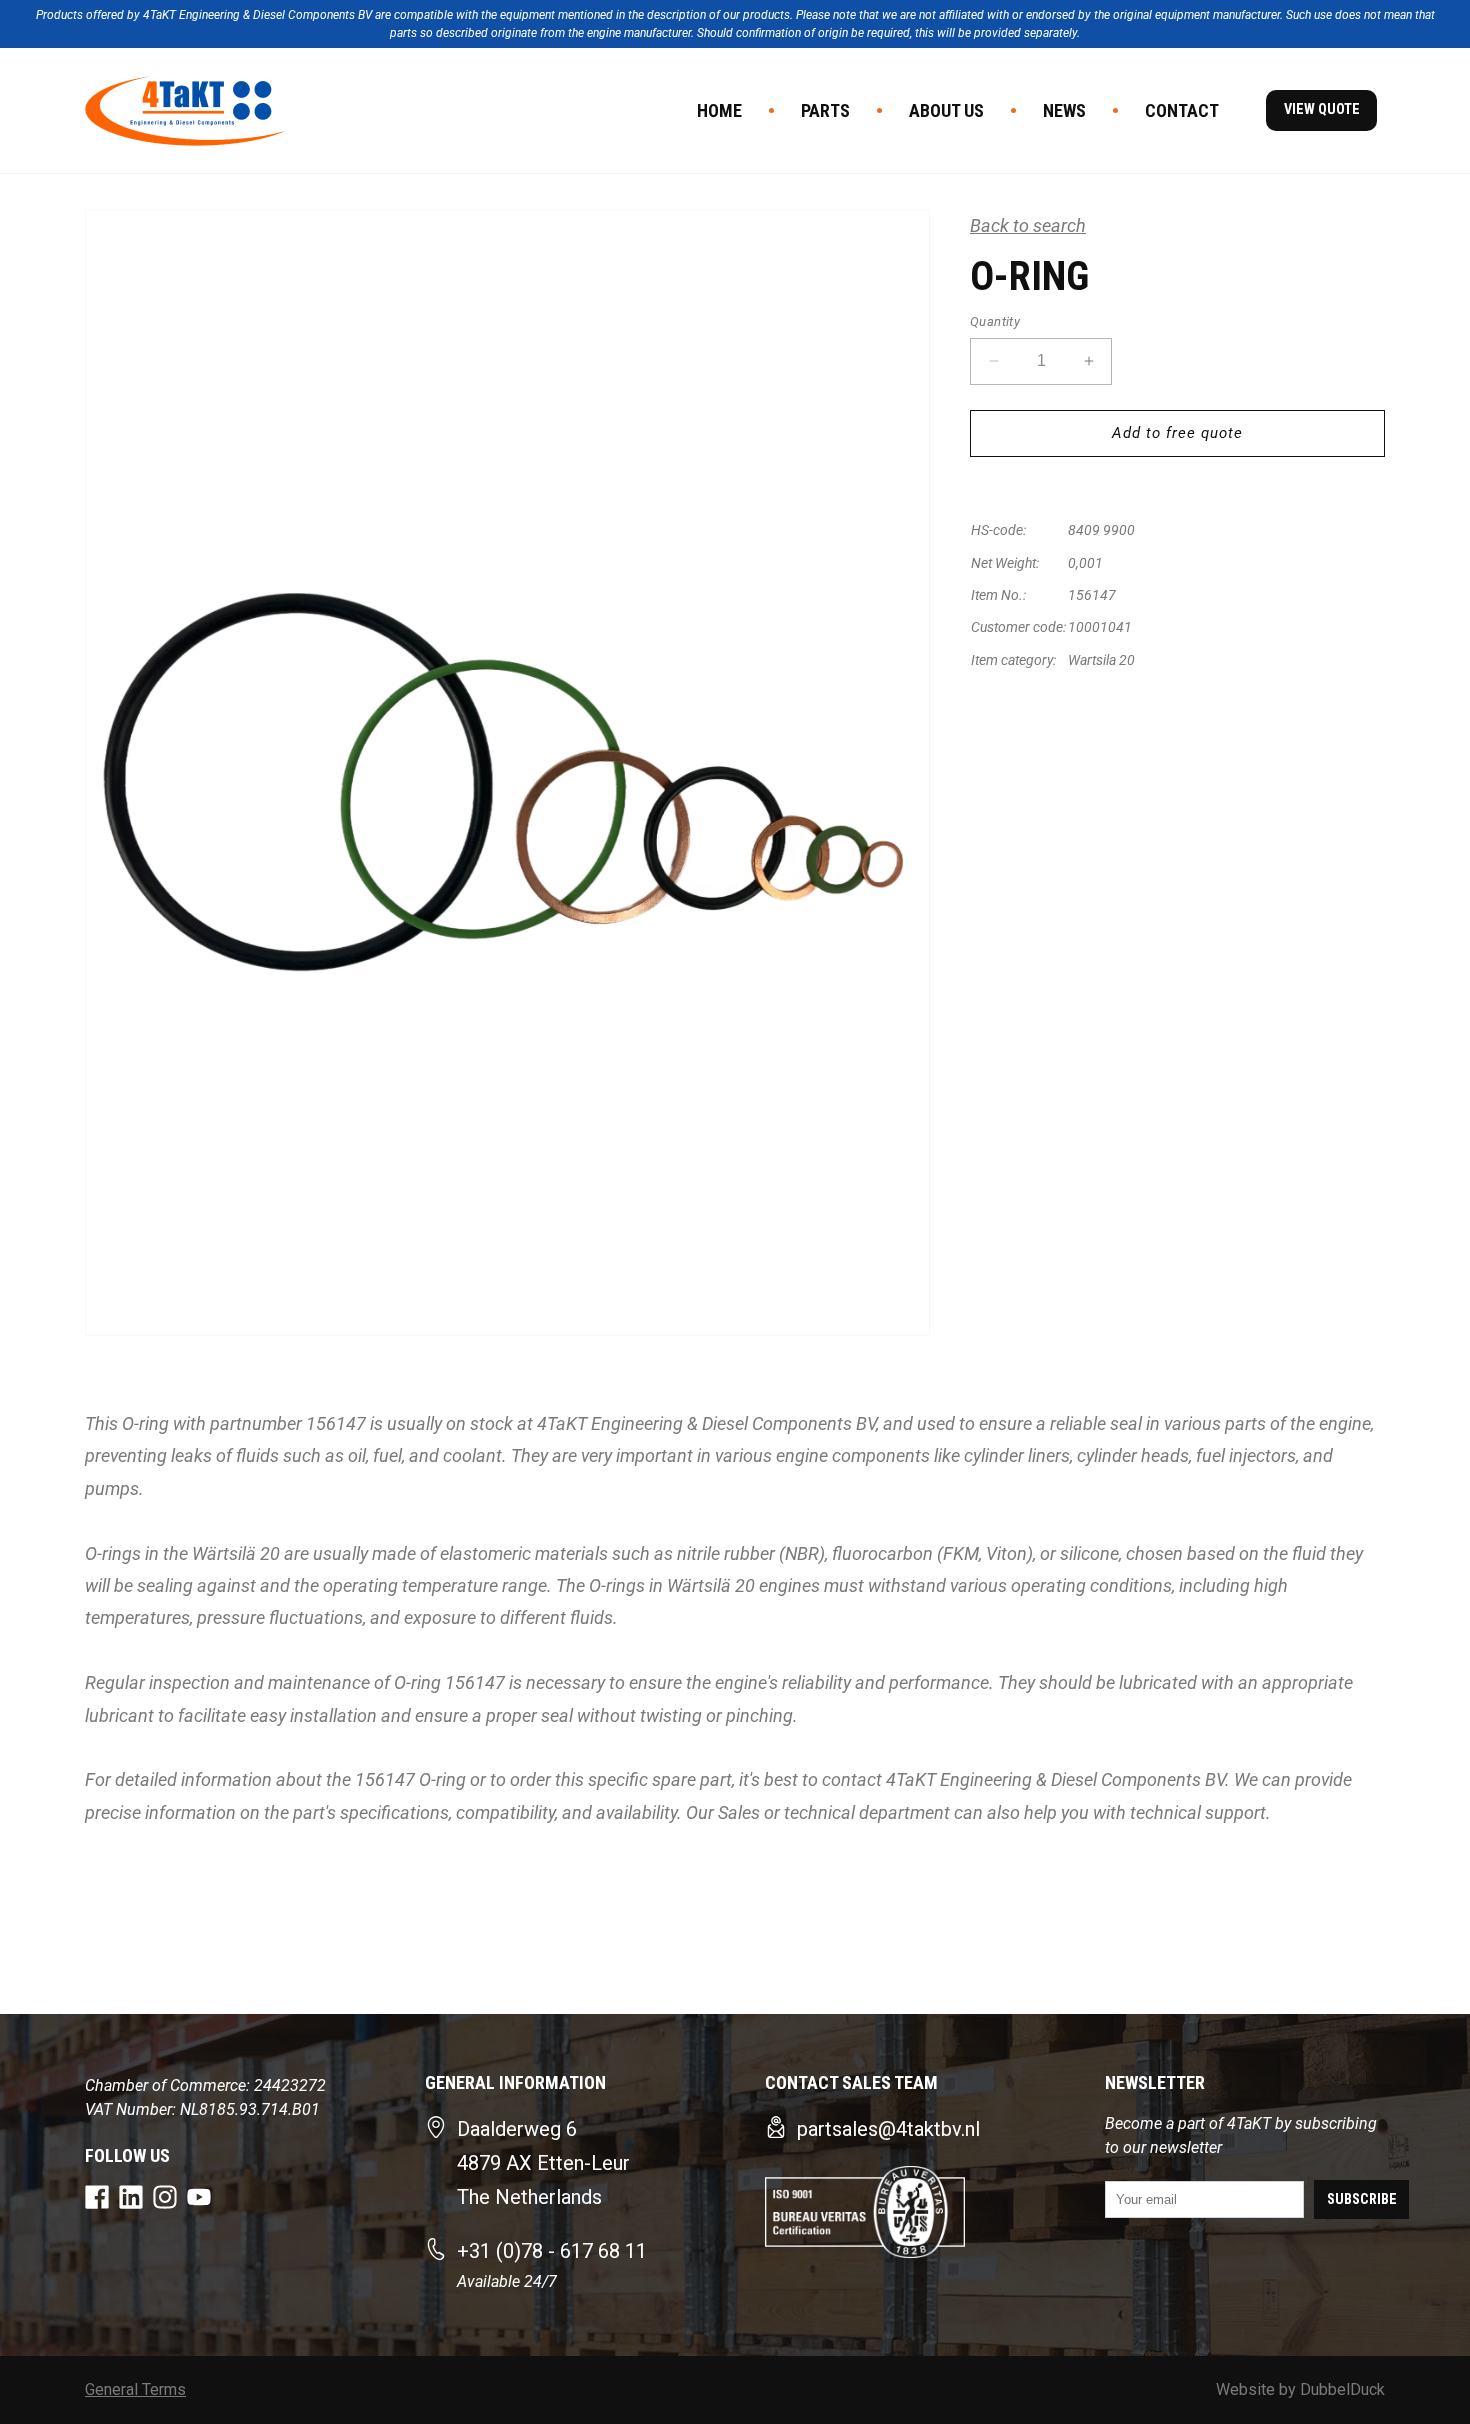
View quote (1322, 109)
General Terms (135, 2389)
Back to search (1028, 225)
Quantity (995, 321)
